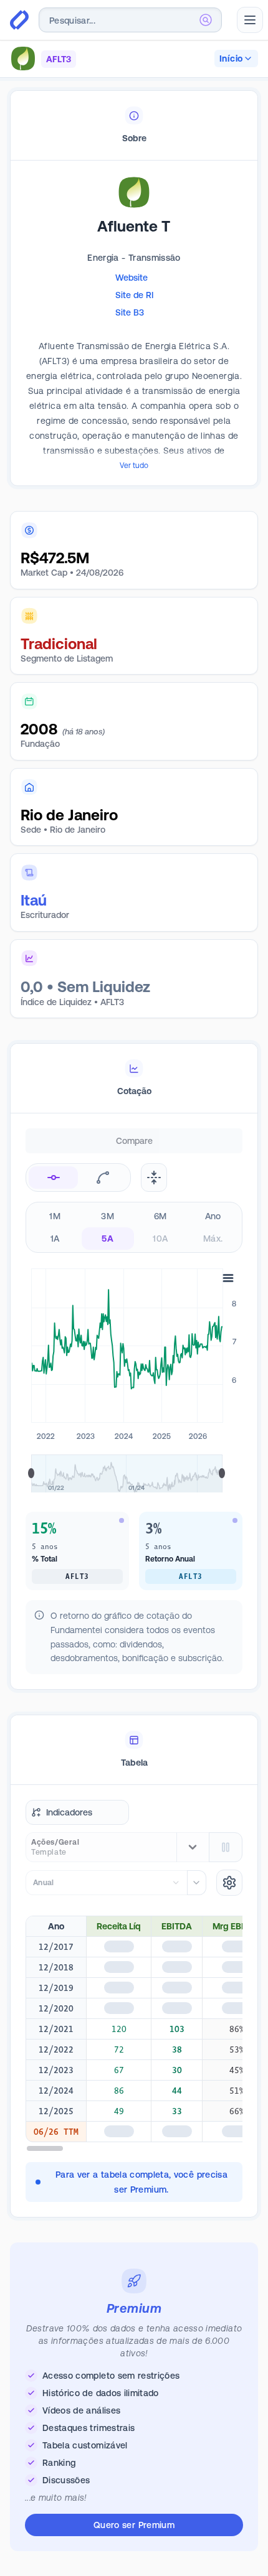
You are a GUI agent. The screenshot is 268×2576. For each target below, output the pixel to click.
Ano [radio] (213, 1216)
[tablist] (134, 126)
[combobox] (130, 20)
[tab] (134, 126)
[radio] (53, 1178)
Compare (134, 1141)
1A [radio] (55, 1239)
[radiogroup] (134, 1227)
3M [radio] (108, 1216)
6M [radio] (160, 1216)
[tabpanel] (134, 342)
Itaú (34, 900)
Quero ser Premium (134, 2525)
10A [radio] (160, 1239)
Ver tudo (134, 466)
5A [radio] (108, 1239)
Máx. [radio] (213, 1239)
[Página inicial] (19, 20)
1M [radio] (55, 1216)
